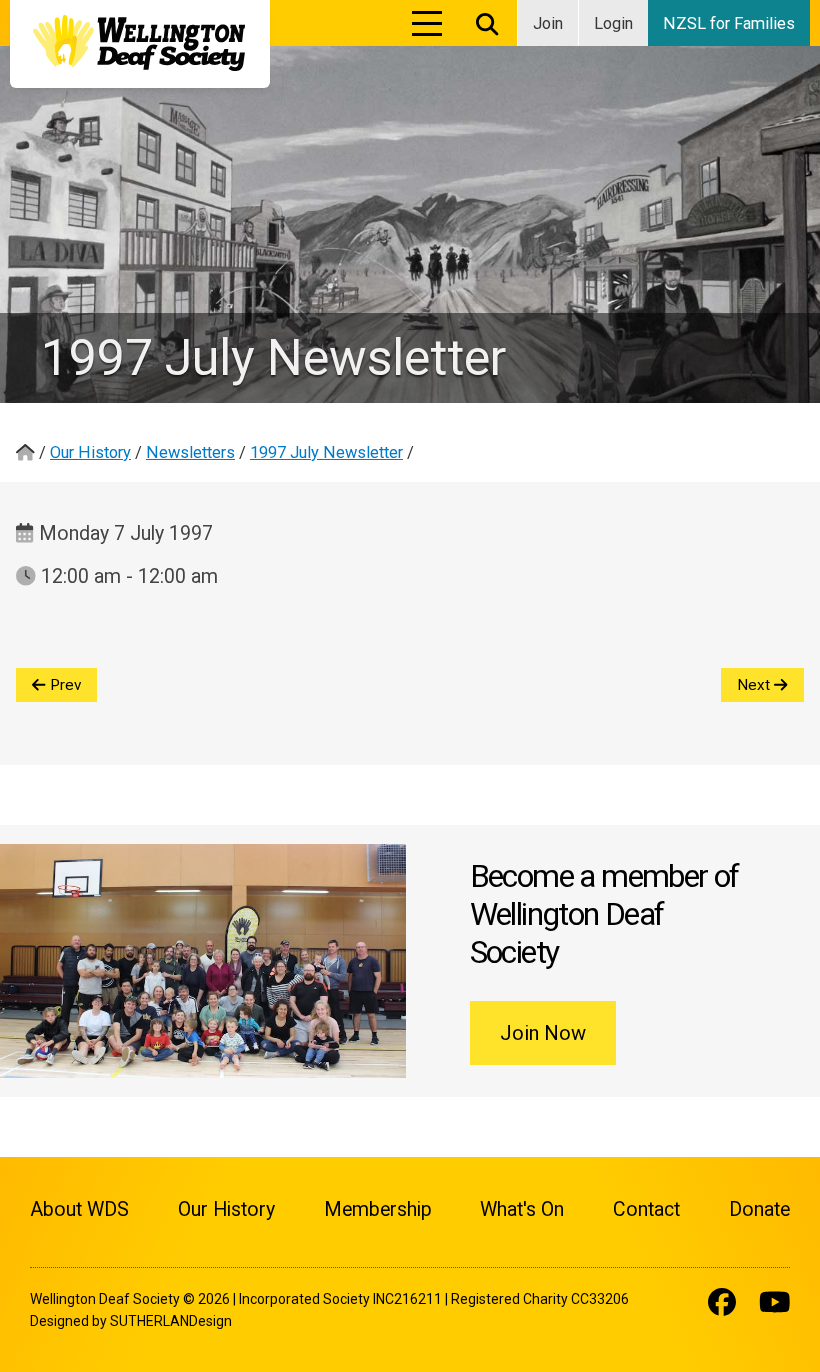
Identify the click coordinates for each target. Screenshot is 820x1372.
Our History (90, 452)
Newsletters (190, 452)
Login (613, 23)
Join (548, 23)
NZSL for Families (729, 23)
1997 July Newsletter (326, 452)
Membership (378, 1209)
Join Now (543, 1033)
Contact (646, 1209)
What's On (522, 1209)
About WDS (79, 1209)
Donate (759, 1209)
